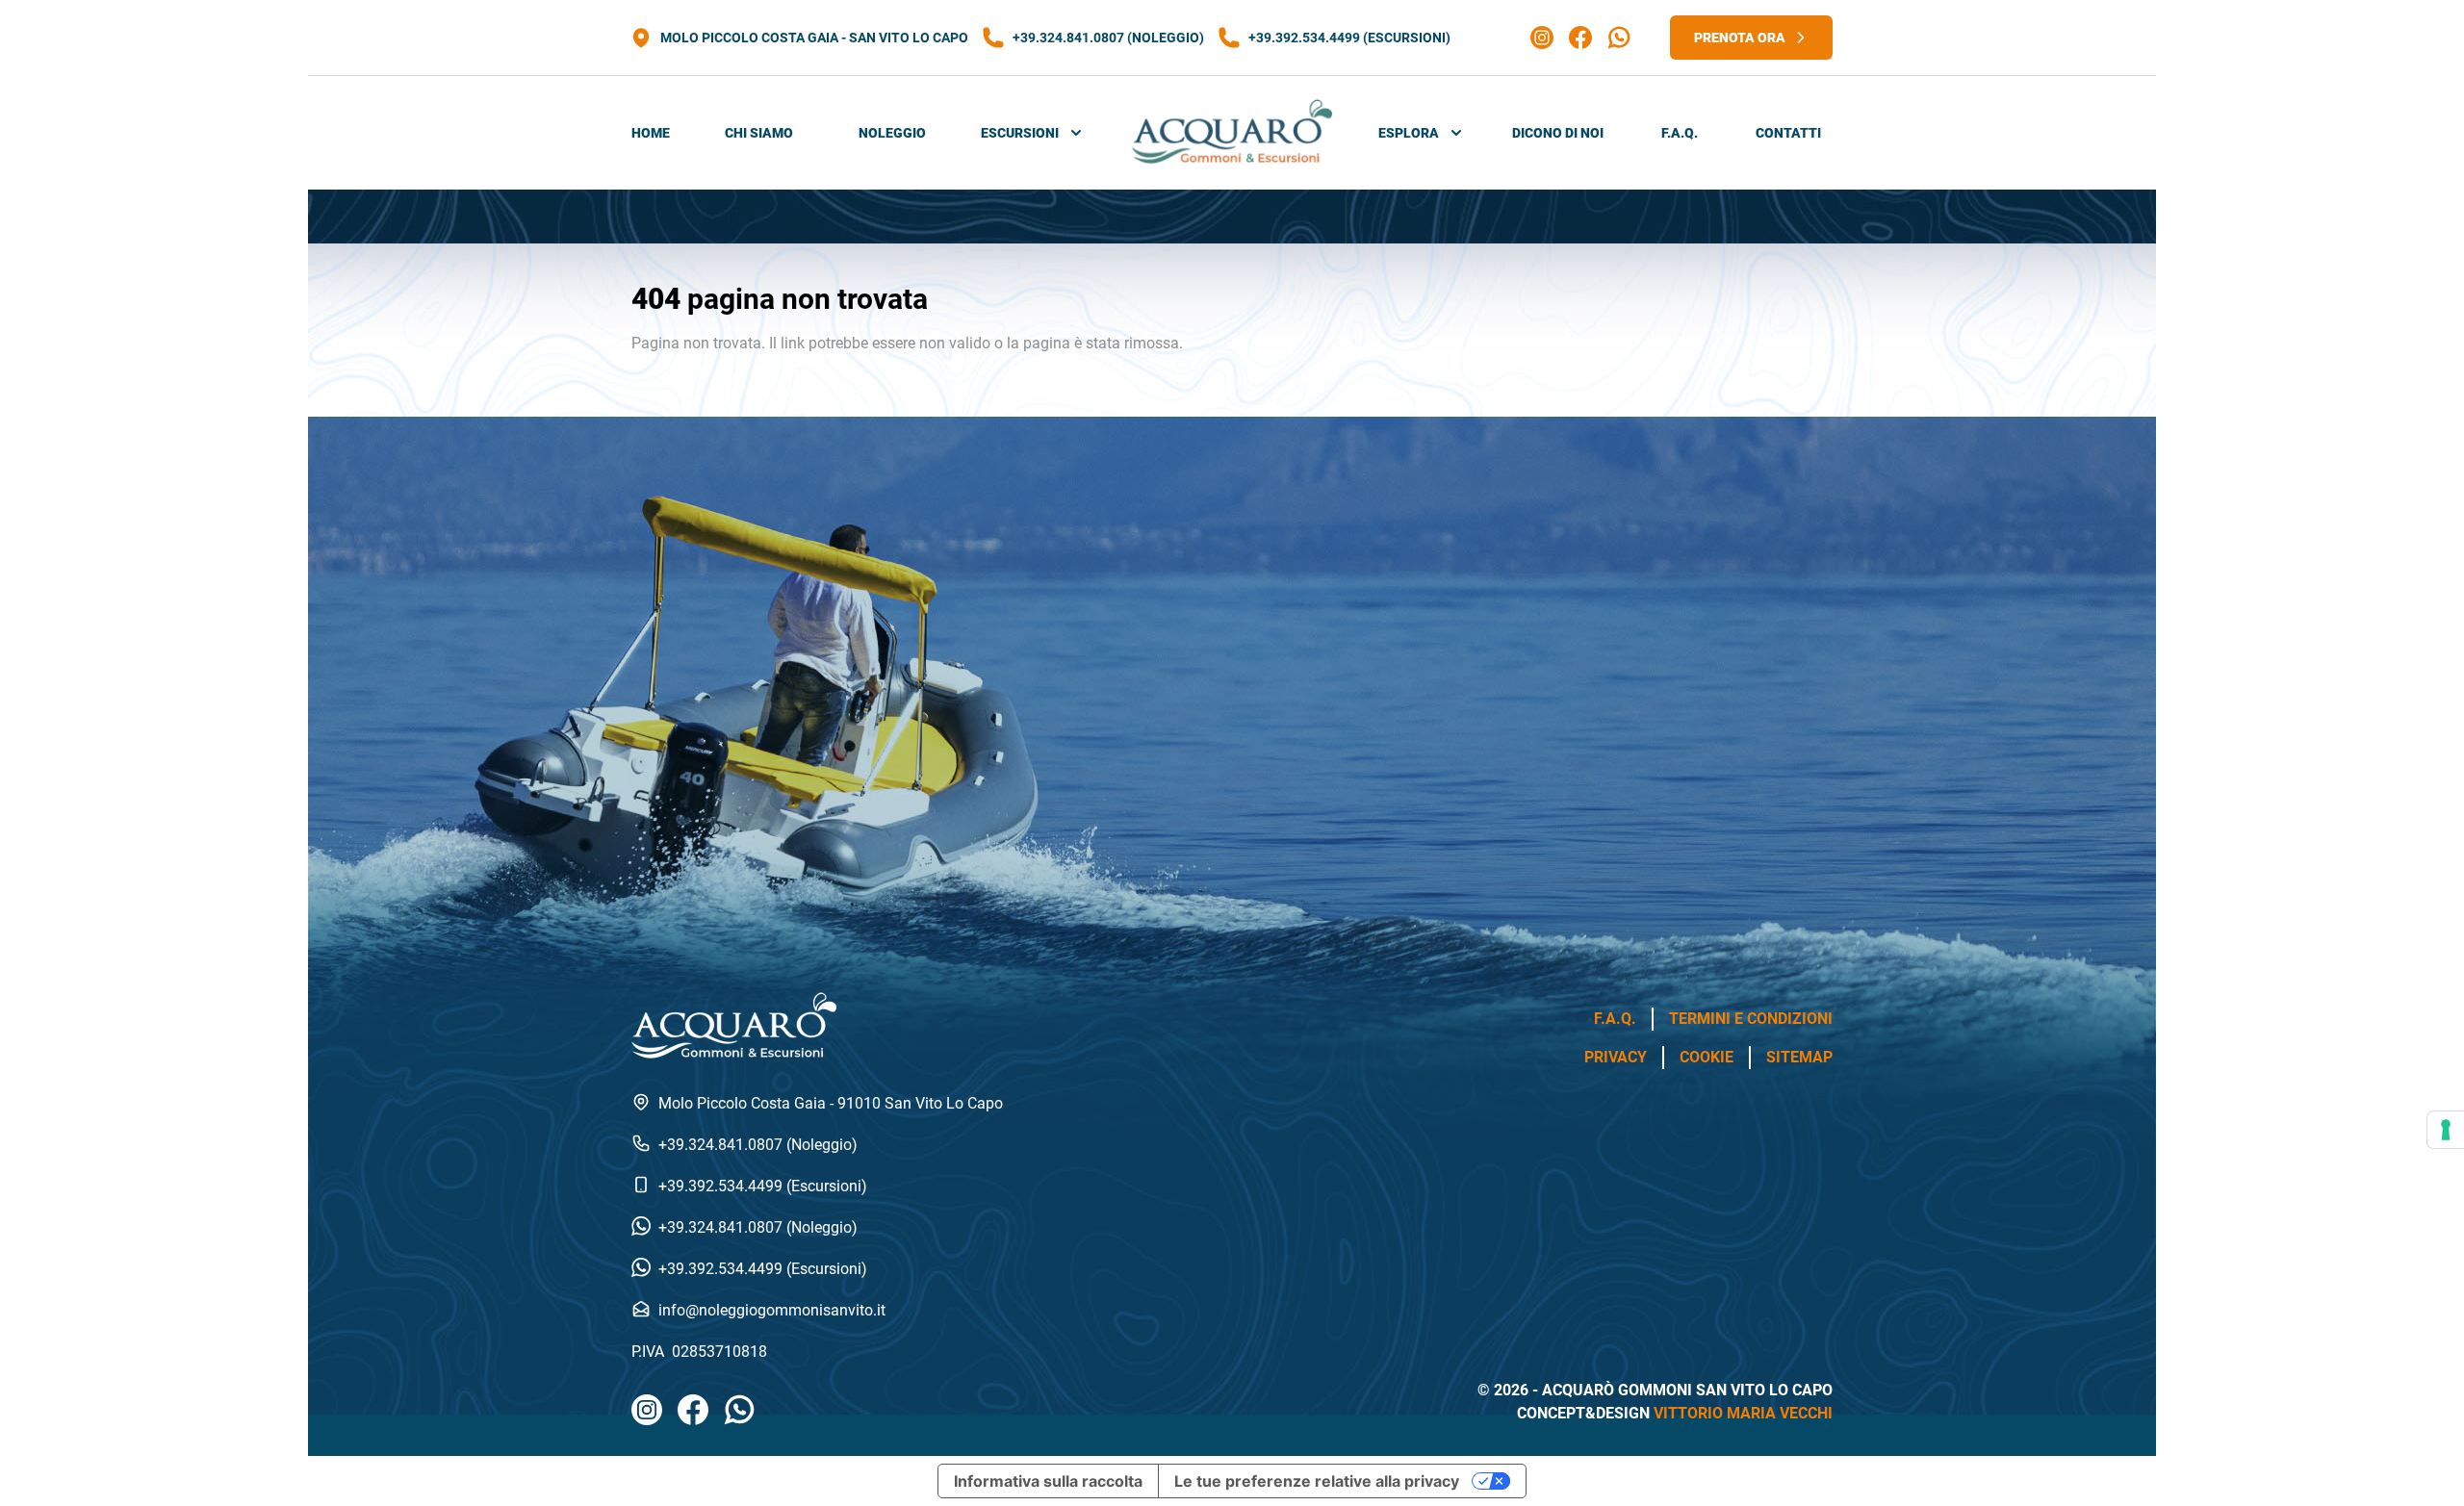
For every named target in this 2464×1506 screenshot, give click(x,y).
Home (651, 133)
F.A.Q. (1680, 133)
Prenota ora (1740, 38)
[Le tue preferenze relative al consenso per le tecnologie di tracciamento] (2446, 1130)
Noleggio (892, 133)
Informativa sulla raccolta (1048, 1481)
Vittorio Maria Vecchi (1743, 1413)
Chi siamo (759, 133)
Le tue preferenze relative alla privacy (1317, 1481)
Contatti (1788, 133)
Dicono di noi (1558, 133)
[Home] (1232, 133)
